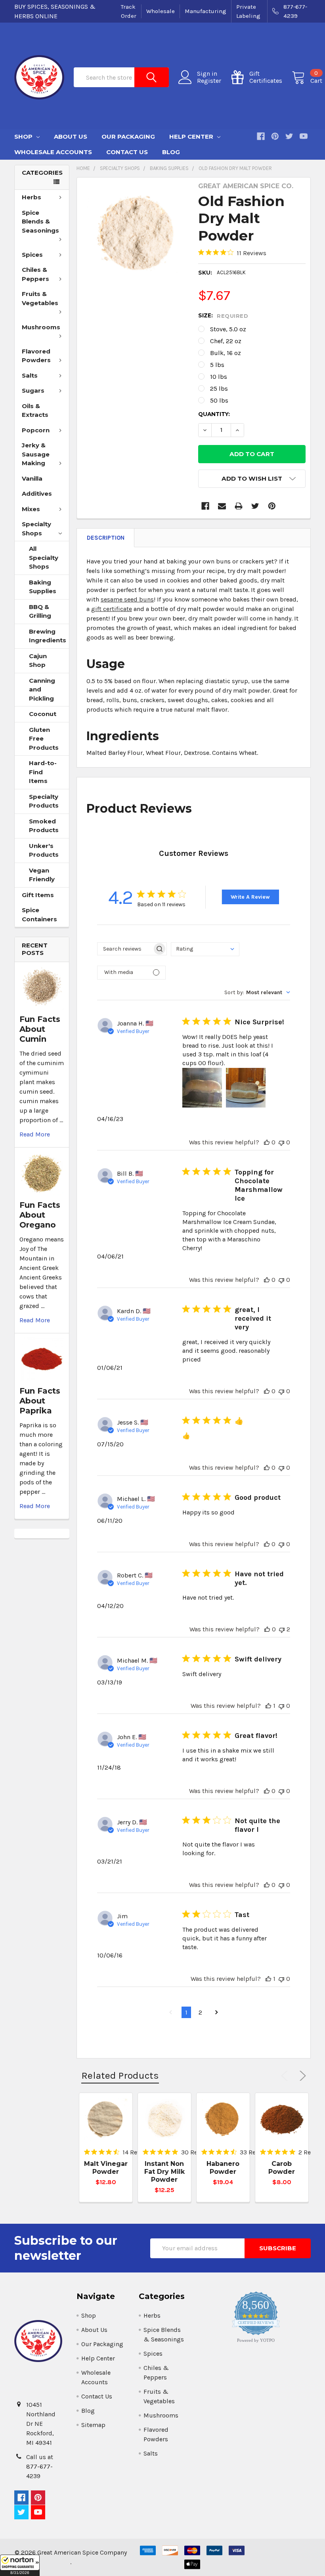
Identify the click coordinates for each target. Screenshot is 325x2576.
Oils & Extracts (35, 411)
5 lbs (217, 365)
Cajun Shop (38, 661)
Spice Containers (39, 915)
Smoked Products (44, 826)
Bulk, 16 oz (226, 353)
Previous (286, 2076)
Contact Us (127, 152)
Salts (30, 375)
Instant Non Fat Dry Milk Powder (164, 2172)
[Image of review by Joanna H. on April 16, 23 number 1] (202, 1088)
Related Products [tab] (120, 2075)
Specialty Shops (36, 529)
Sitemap (93, 2425)
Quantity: (214, 414)
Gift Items (38, 895)
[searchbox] (125, 949)
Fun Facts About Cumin (40, 1029)
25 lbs (219, 389)
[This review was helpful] (267, 1142)
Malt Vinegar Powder (106, 2168)
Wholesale (161, 11)
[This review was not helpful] (281, 1142)
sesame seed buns (127, 599)
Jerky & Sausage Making (36, 454)
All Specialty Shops (44, 558)
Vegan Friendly (42, 875)
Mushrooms (41, 327)
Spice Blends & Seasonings (40, 222)
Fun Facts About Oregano (40, 1215)
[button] (20, 2565)
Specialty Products (44, 801)
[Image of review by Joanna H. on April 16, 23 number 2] (246, 1088)
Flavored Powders (36, 356)
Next (301, 2076)
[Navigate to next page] (217, 2013)
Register (209, 81)
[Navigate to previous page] (171, 2013)
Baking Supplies (43, 587)
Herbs (32, 197)
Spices (32, 255)
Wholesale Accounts (53, 152)
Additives (37, 494)
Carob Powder (282, 2168)
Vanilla (32, 478)
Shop (24, 137)
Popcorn (36, 430)
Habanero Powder (223, 2168)
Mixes (31, 509)
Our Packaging (128, 137)
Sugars (33, 391)
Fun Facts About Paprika (40, 1401)
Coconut (43, 714)
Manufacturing (206, 11)
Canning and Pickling (42, 689)
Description (106, 538)
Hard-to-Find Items (43, 772)
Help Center (192, 137)
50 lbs (219, 400)
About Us (71, 137)
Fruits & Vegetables (40, 298)
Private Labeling (248, 11)
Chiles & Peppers (35, 274)
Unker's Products (44, 850)
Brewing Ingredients (48, 636)
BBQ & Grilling (40, 611)
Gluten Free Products (44, 739)
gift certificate (112, 609)
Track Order (129, 11)
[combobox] (205, 949)
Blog (171, 152)
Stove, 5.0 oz (228, 329)
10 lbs (219, 377)
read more (35, 1134)
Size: (223, 316)
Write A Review (250, 897)
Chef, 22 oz (226, 341)
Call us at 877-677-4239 (40, 2466)
